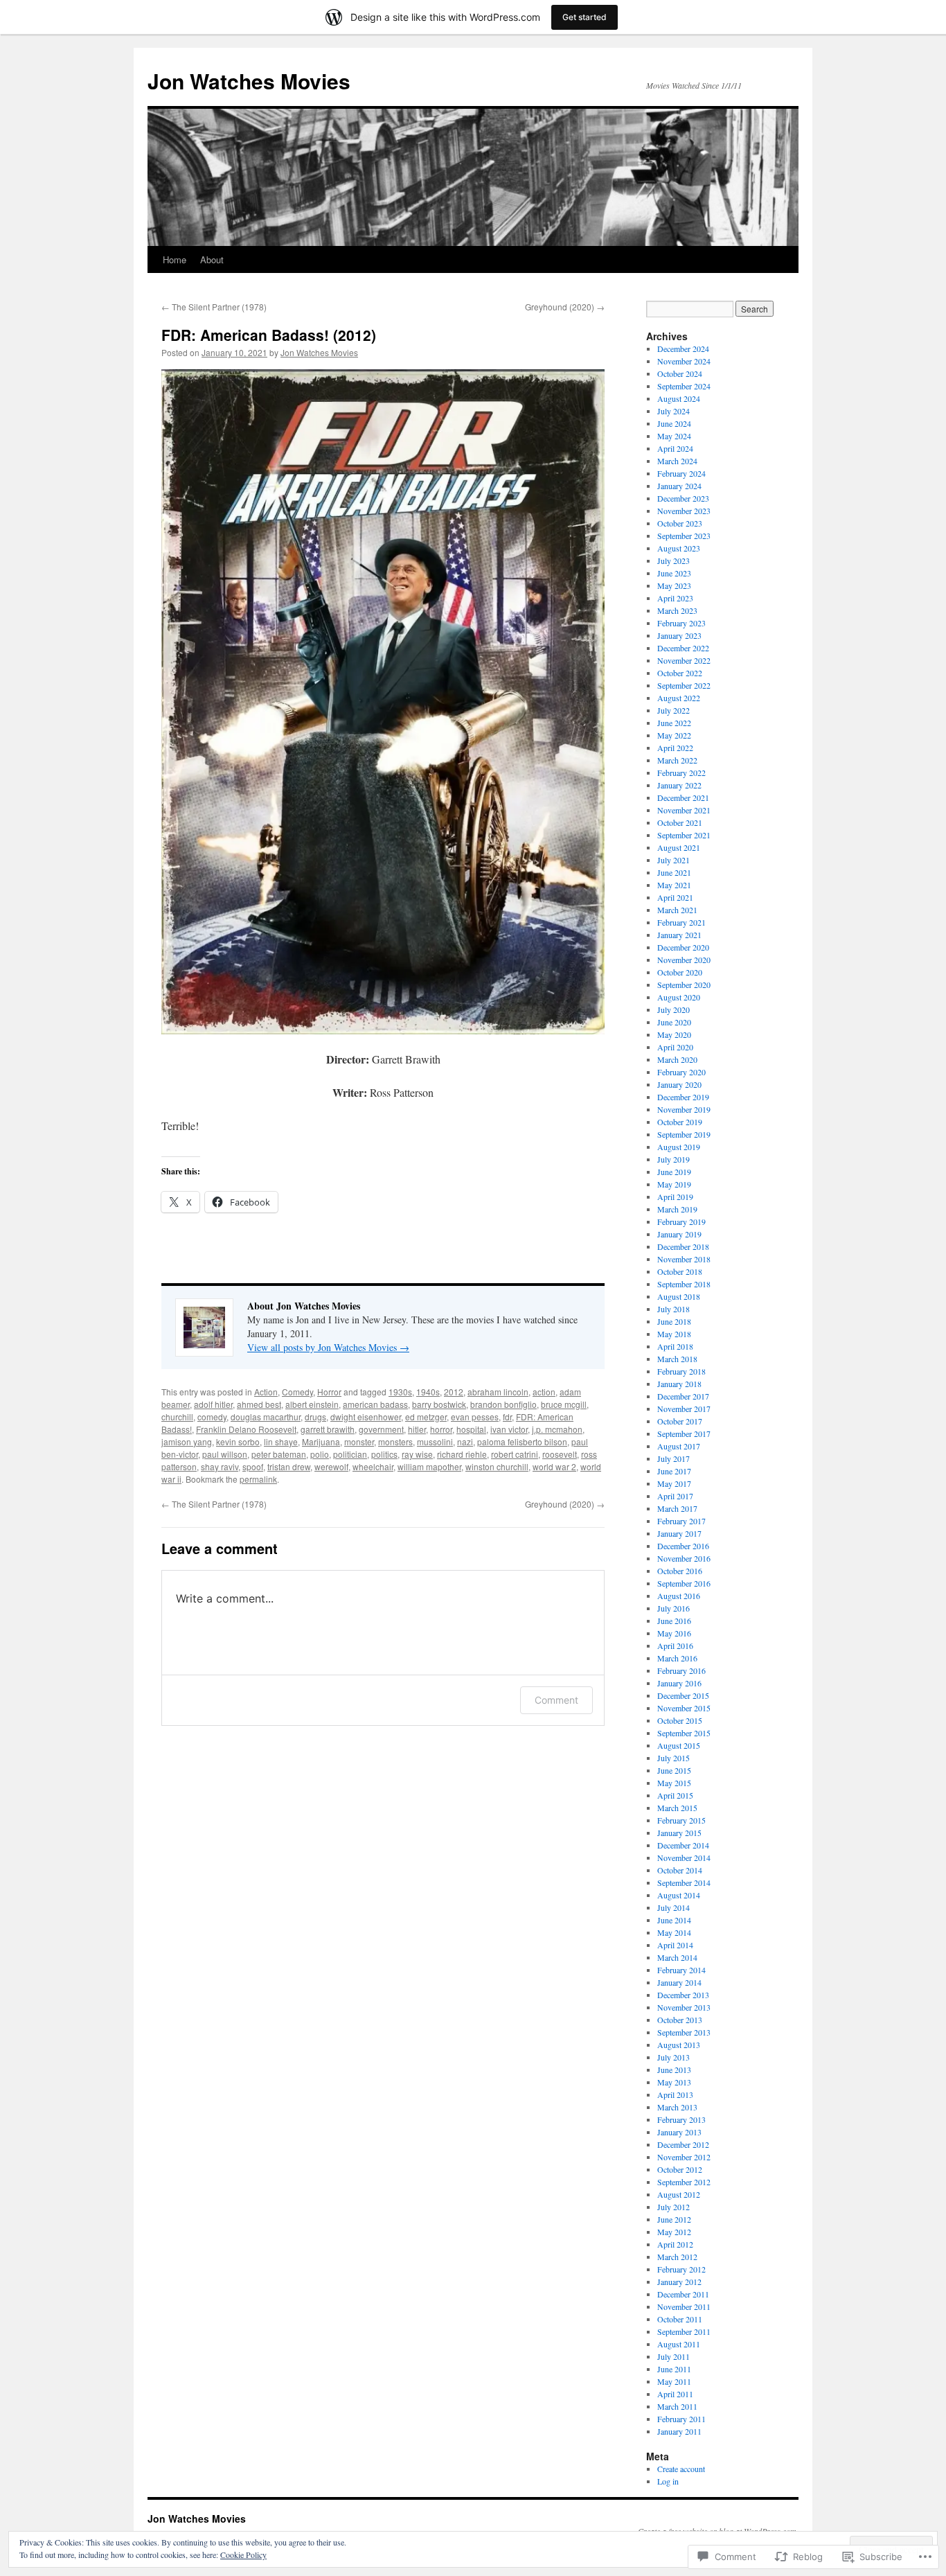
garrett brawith (328, 1429)
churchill (177, 1417)
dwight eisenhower (366, 1417)
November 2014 (684, 1858)
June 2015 (674, 1770)
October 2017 (680, 1421)
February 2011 (681, 2419)
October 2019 (680, 1122)
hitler (417, 1429)
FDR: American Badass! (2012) (269, 335)
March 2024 (677, 461)
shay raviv (220, 1466)
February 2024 (681, 473)
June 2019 (674, 1172)
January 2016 (679, 1683)
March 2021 (677, 910)
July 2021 (673, 860)
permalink (258, 1479)
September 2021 (684, 835)
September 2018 (684, 1284)
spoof (253, 1466)
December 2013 (683, 1995)
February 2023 (681, 623)
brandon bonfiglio (503, 1404)
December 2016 (683, 1546)
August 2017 (679, 1446)
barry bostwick (439, 1404)
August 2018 (679, 1296)
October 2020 (680, 972)
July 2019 (673, 1159)
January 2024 (679, 486)
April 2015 (675, 1795)
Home (175, 259)
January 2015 (679, 1833)
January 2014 (679, 1982)
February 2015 (681, 1820)
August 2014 (679, 1895)
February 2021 (681, 922)
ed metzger (426, 1417)
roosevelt (560, 1454)
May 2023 (674, 585)
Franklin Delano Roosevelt (246, 1429)
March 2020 (677, 1059)
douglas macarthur (266, 1417)
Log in (668, 2481)
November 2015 (684, 1708)
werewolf (331, 1466)
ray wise (417, 1454)
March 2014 (677, 1957)
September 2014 (684, 1882)
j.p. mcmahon (557, 1429)
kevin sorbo (238, 1441)
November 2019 (684, 1109)
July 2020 (673, 1009)
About (212, 259)
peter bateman (279, 1454)
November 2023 (684, 511)
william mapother (429, 1466)
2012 (454, 1392)
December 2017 (683, 1396)
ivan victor (509, 1429)
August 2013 (679, 2045)
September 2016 (684, 1583)
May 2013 (674, 2082)
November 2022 (684, 660)
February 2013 (681, 2119)
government (381, 1429)
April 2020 (675, 1047)
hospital (471, 1429)
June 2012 (674, 2219)
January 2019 (679, 1234)
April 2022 (675, 748)
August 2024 (679, 398)
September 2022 (684, 685)
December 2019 (683, 1097)
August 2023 (679, 548)
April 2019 (675, 1197)
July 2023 (673, 561)
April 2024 (675, 448)
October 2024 (680, 373)
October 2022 (680, 673)
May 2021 (674, 885)
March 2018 (677, 1359)
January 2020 (679, 1084)
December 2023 (683, 498)
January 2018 (679, 1384)
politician (350, 1454)
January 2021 (679, 935)
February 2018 (681, 1371)
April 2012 (675, 2244)
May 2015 (674, 1783)
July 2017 (673, 1458)
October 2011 (680, 2319)
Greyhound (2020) (565, 307)
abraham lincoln (498, 1392)
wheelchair (373, 1466)
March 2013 (677, 2107)
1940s (428, 1392)
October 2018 (680, 1271)
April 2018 (675, 1346)
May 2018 (674, 1334)
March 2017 (677, 1508)
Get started (584, 17)
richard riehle (462, 1454)
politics (384, 1454)
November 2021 (684, 810)
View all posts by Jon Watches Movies (328, 1347)
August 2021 (679, 847)
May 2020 (674, 1034)
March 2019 (677, 1209)
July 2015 (673, 1758)
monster (359, 1441)
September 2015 (684, 1733)
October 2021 (680, 822)
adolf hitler (213, 1404)
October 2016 (680, 1571)
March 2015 (677, 1808)
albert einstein (312, 1404)
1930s (400, 1392)
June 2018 (674, 1321)
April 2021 (675, 897)
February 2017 (681, 1521)
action (544, 1392)
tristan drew (289, 1466)
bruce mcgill (564, 1404)
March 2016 (677, 1658)
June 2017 (674, 1471)
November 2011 (684, 2306)
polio (320, 1454)
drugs (315, 1417)
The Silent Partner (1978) (214, 307)
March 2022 (677, 760)
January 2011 (679, 2431)
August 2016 (679, 1596)
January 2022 (679, 785)
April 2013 (675, 2094)
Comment (556, 1700)
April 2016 (675, 1646)
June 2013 (674, 2070)
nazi (465, 1441)
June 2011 (674, 2369)
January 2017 (679, 1533)
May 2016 (674, 1633)
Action (266, 1392)
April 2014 (675, 1945)
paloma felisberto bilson (522, 1441)
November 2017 (684, 1409)
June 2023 (674, 573)
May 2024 (674, 436)
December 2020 (683, 947)
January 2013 (679, 2132)
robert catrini (515, 1454)
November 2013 (684, 2007)
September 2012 (684, 2182)
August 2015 (679, 1745)
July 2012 (673, 2207)
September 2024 (684, 386)
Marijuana (321, 1441)
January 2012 (679, 2282)
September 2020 (684, 985)
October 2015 (680, 1720)
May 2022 (674, 735)
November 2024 (684, 361)
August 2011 (679, 2344)
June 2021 (674, 872)
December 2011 (683, 2294)
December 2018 (683, 1246)
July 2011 (673, 2356)
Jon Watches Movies (249, 81)
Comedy (297, 1392)
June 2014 (674, 1920)
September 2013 (684, 2032)
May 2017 (674, 1483)
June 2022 (674, 723)
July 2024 (673, 411)
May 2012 (674, 2232)
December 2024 (683, 349)
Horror (329, 1392)
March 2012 (677, 2257)
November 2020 (684, 960)
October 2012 (680, 2169)
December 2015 (683, 1695)
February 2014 (681, 1970)
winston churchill (497, 1466)
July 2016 (673, 1608)
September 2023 (684, 536)
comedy (212, 1417)
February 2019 (681, 1221)
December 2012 (683, 2144)
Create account (681, 2469)
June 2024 (674, 423)
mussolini (435, 1441)
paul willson (225, 1454)
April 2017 (675, 1496)
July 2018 (673, 1309)
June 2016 (674, 1621)
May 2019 (674, 1184)
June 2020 (674, 1022)
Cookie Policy (243, 2555)
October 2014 (680, 1870)
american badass (375, 1404)
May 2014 (674, 1932)
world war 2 (554, 1466)
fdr (507, 1417)
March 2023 (677, 610)
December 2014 (683, 1845)
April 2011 (675, 2394)
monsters (395, 1441)
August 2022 (679, 698)
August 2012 (679, 2194)
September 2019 (684, 1134)
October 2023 (680, 523)
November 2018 (684, 1259)
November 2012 (684, 2157)
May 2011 (674, 2381)
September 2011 (684, 2331)
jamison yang (187, 1441)
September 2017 (684, 1433)
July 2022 (673, 710)
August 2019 (679, 1147)
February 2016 (681, 1670)
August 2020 (679, 997)
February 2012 (681, 2269)
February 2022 (681, 773)
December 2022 (683, 648)
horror (441, 1429)
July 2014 (673, 1907)
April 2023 (675, 598)
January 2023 (679, 635)
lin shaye (281, 1441)
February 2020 (681, 1072)
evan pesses (475, 1417)
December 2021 (683, 797)
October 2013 (680, 2020)
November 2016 (684, 1558)
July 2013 (673, 2057)
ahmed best (259, 1404)
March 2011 (677, 2406)
